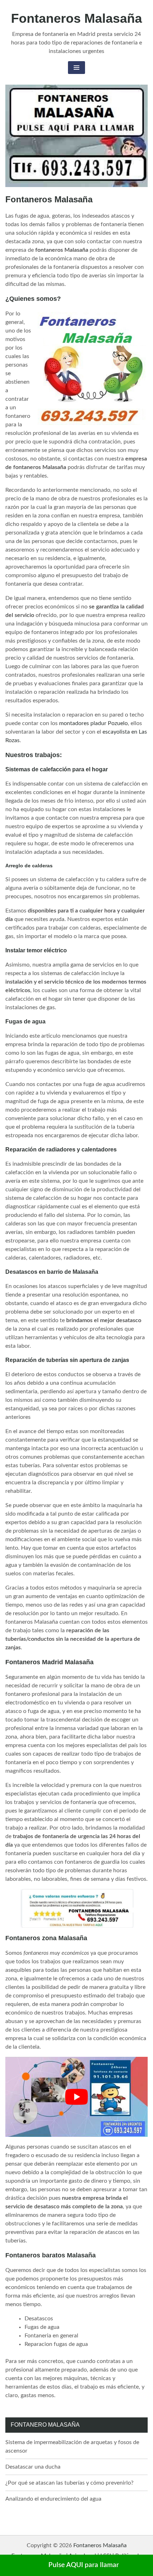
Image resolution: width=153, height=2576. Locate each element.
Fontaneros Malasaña (76, 18)
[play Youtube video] (76, 2097)
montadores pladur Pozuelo (93, 723)
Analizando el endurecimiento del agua (53, 2499)
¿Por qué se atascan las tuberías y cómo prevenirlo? (69, 2483)
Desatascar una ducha (33, 2467)
